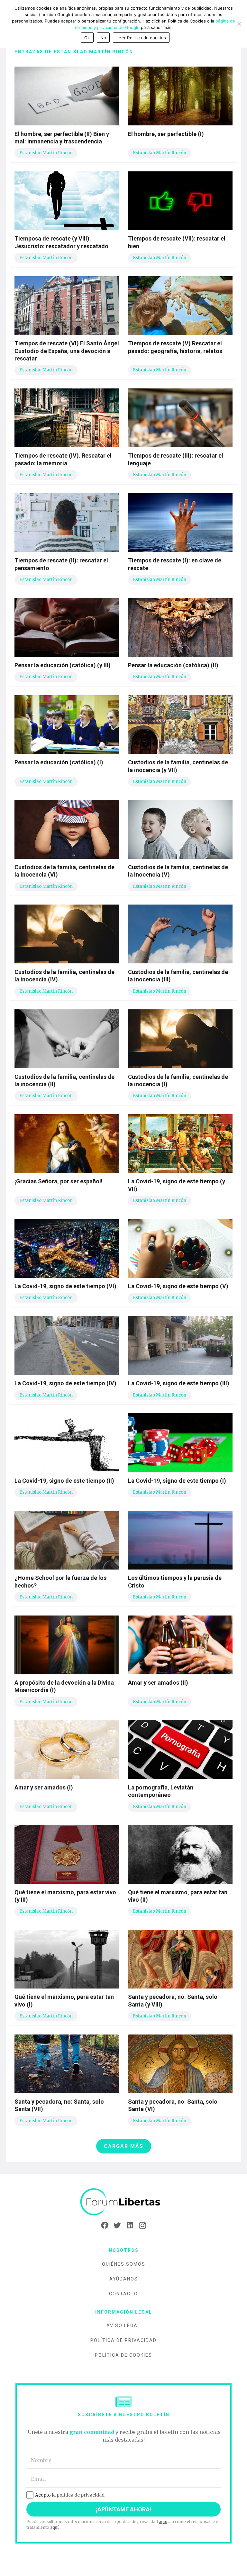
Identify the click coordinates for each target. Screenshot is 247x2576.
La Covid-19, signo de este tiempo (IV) (65, 1383)
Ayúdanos (124, 2279)
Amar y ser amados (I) (44, 1787)
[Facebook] (105, 2226)
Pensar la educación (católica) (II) (173, 665)
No (103, 38)
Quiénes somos (124, 2264)
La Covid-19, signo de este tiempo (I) (177, 1481)
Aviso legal (123, 2326)
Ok (87, 38)
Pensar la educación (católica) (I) (59, 762)
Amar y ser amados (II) (158, 1683)
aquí (163, 2521)
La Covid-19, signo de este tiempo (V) (178, 1286)
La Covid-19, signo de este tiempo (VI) (65, 1286)
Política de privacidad (123, 2340)
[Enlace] (123, 2202)
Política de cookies (123, 2355)
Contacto (123, 2294)
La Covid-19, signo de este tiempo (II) (64, 1481)
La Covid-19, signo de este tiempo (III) (179, 1383)
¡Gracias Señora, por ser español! (59, 1181)
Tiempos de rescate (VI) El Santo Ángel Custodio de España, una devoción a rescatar (67, 351)
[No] (239, 24)
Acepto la (70, 2495)
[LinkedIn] (130, 2226)
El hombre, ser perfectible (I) (166, 134)
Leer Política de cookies (141, 38)
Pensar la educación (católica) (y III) (63, 665)
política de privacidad (81, 2495)
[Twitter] (117, 2226)
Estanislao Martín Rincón (46, 153)
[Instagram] (142, 2226)
